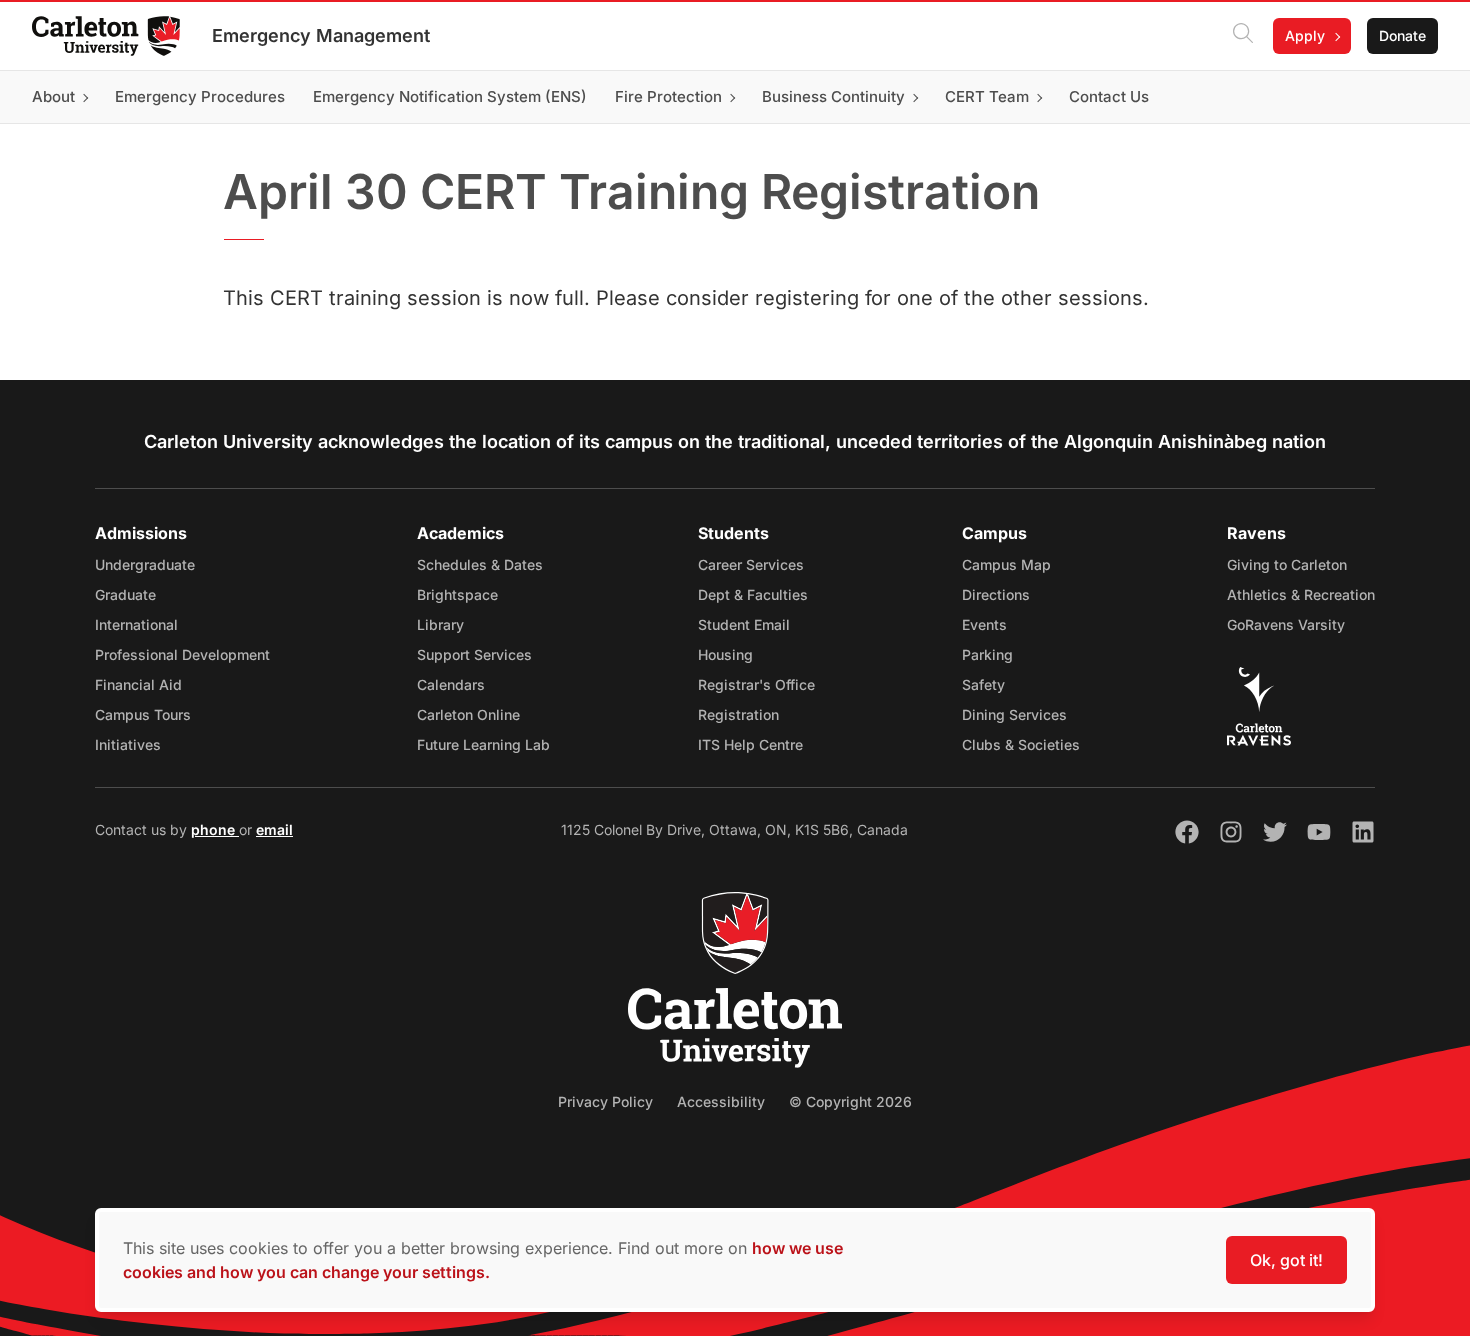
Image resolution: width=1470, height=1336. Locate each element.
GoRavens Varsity (1286, 624)
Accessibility (721, 1101)
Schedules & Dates (480, 564)
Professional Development (182, 654)
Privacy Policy (605, 1101)
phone (215, 829)
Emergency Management (321, 35)
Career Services (751, 564)
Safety (983, 684)
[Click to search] (1243, 36)
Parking (987, 654)
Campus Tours (143, 714)
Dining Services (1014, 714)
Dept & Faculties (753, 594)
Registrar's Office (756, 684)
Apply (1305, 35)
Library (440, 624)
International (136, 624)
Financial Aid (138, 684)
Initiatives (128, 744)
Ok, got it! (1286, 1260)
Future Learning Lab (483, 744)
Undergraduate (145, 564)
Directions (996, 594)
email (274, 829)
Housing (725, 654)
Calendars (451, 684)
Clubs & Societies (1021, 744)
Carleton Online (468, 714)
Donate (1402, 35)
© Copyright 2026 (850, 1101)
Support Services (474, 654)
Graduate (125, 594)
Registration (738, 714)
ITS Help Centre (750, 744)
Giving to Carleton (1287, 564)
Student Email (744, 624)
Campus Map (1006, 564)
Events (984, 624)
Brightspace (457, 594)
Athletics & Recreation (1301, 594)
